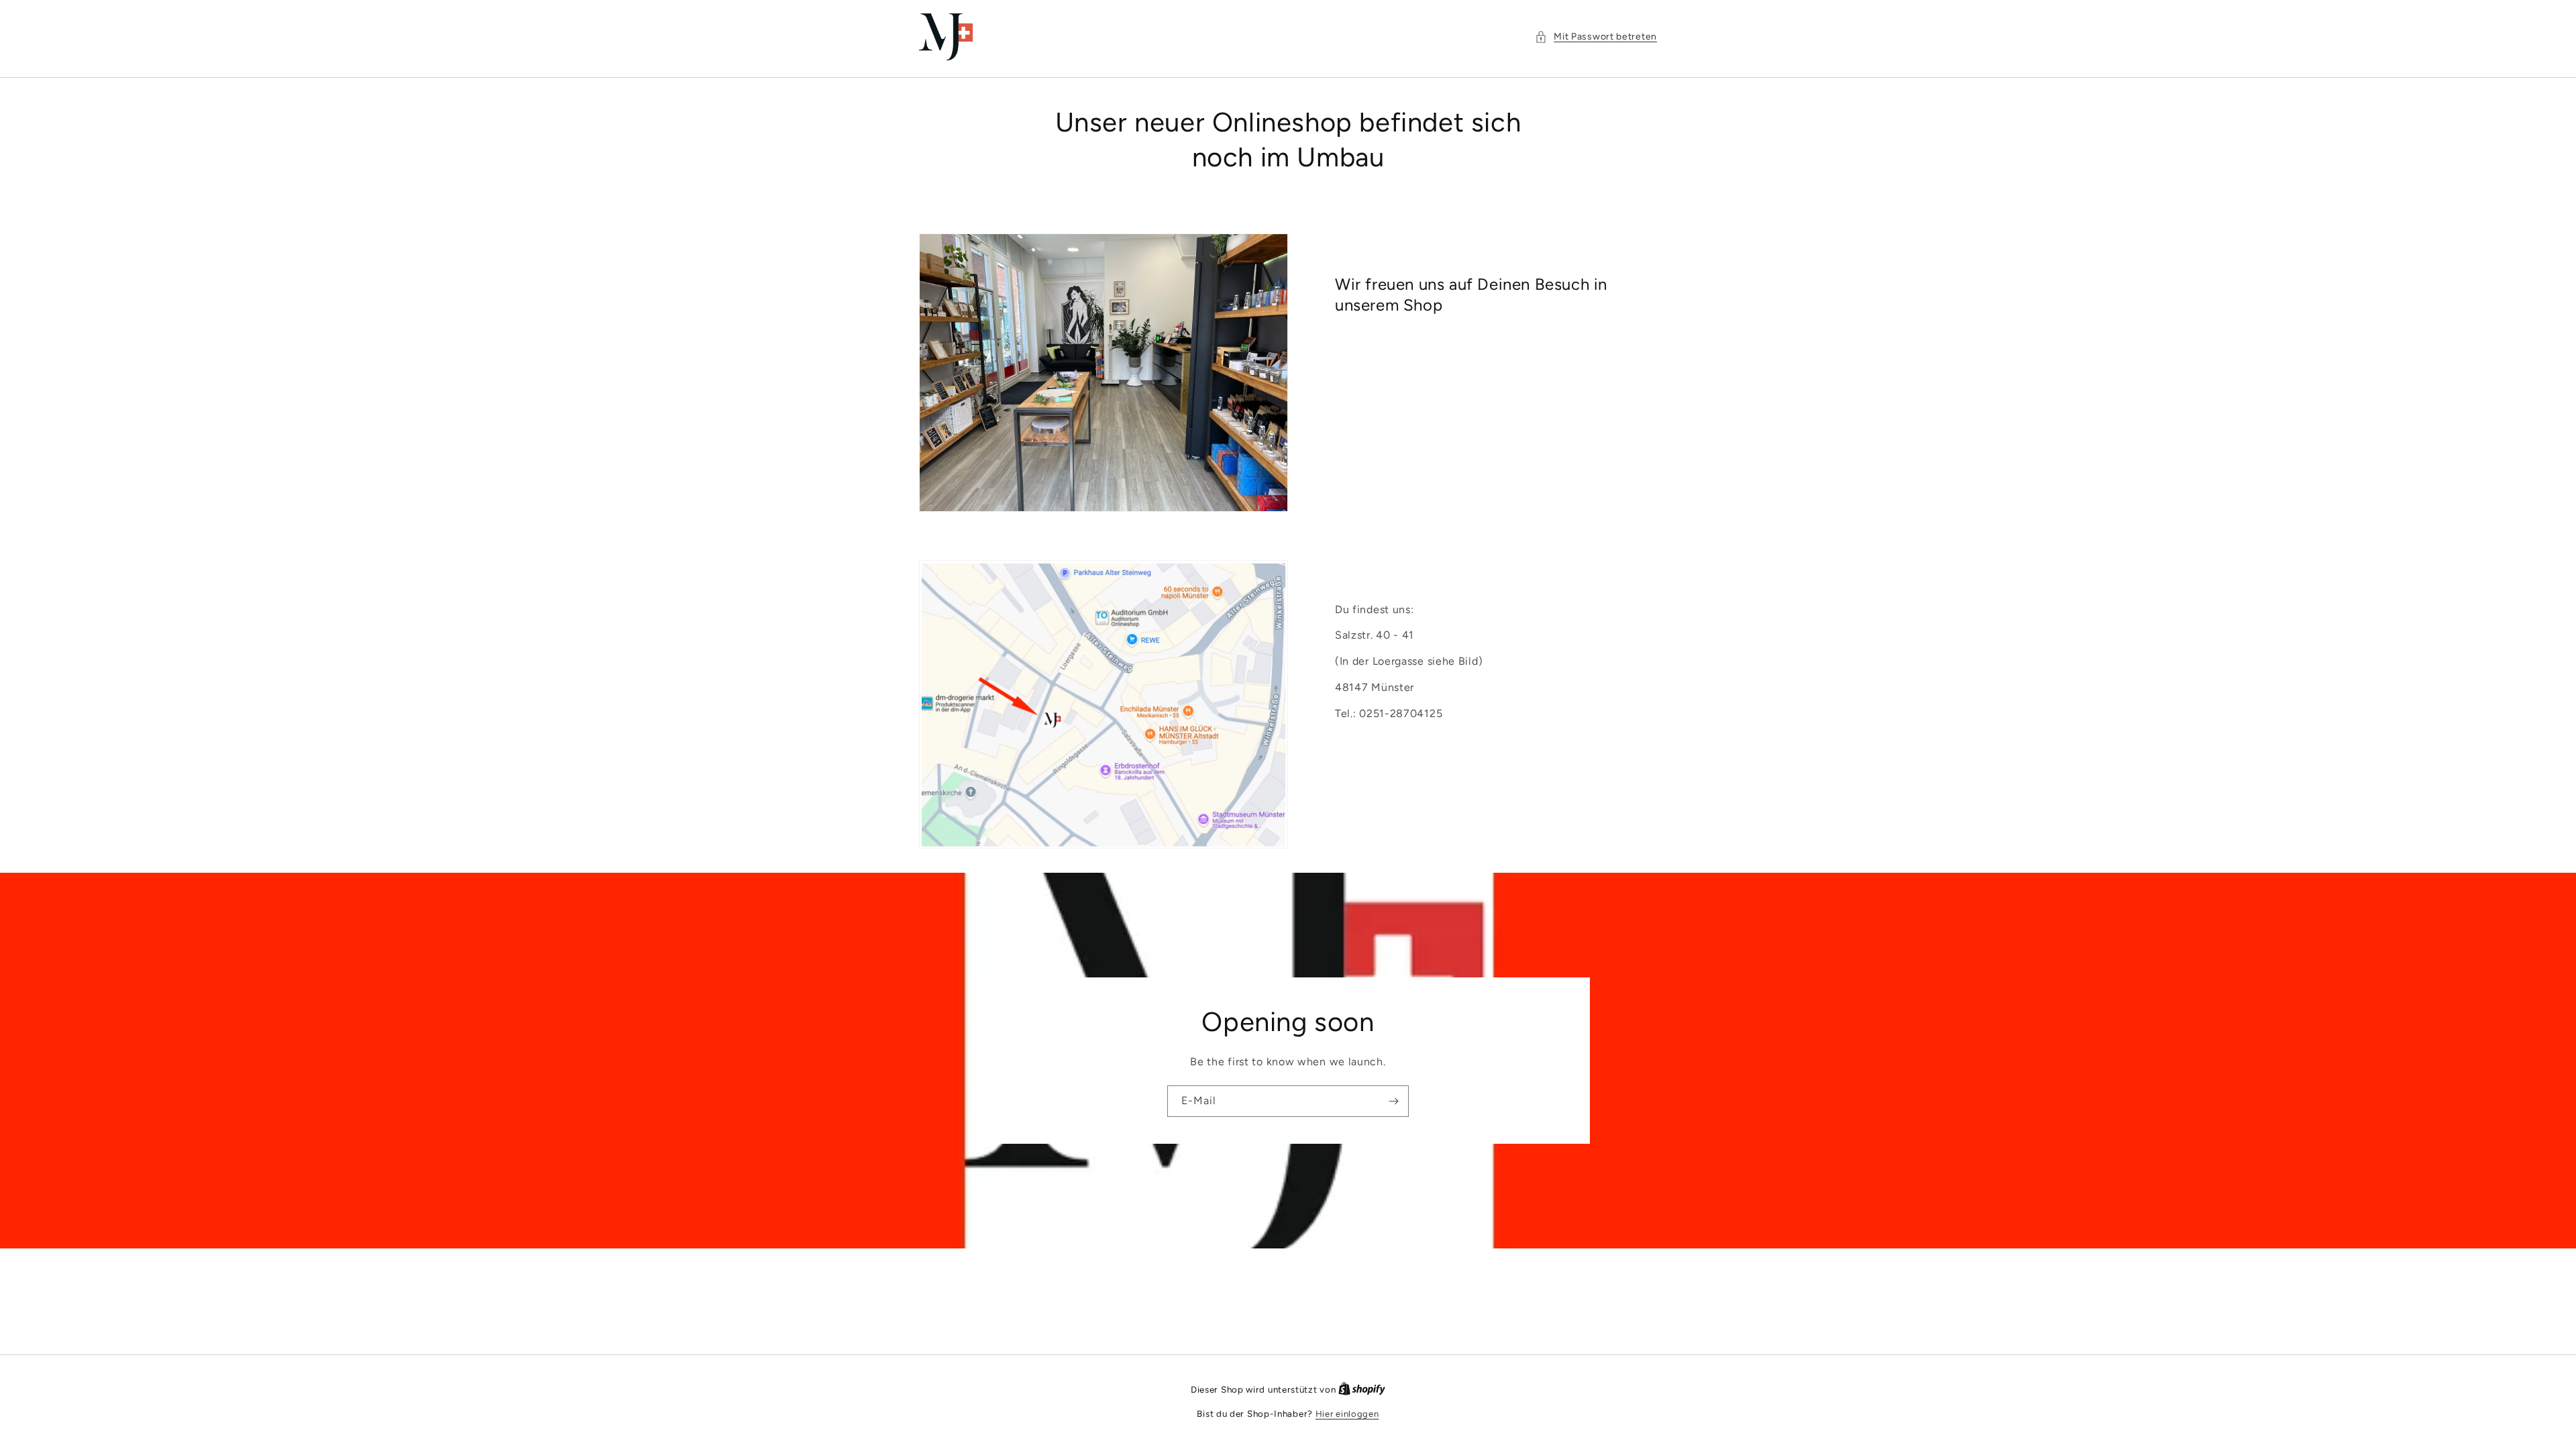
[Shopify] (1362, 1390)
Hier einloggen (1347, 1414)
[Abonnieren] (1393, 1101)
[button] (1596, 37)
